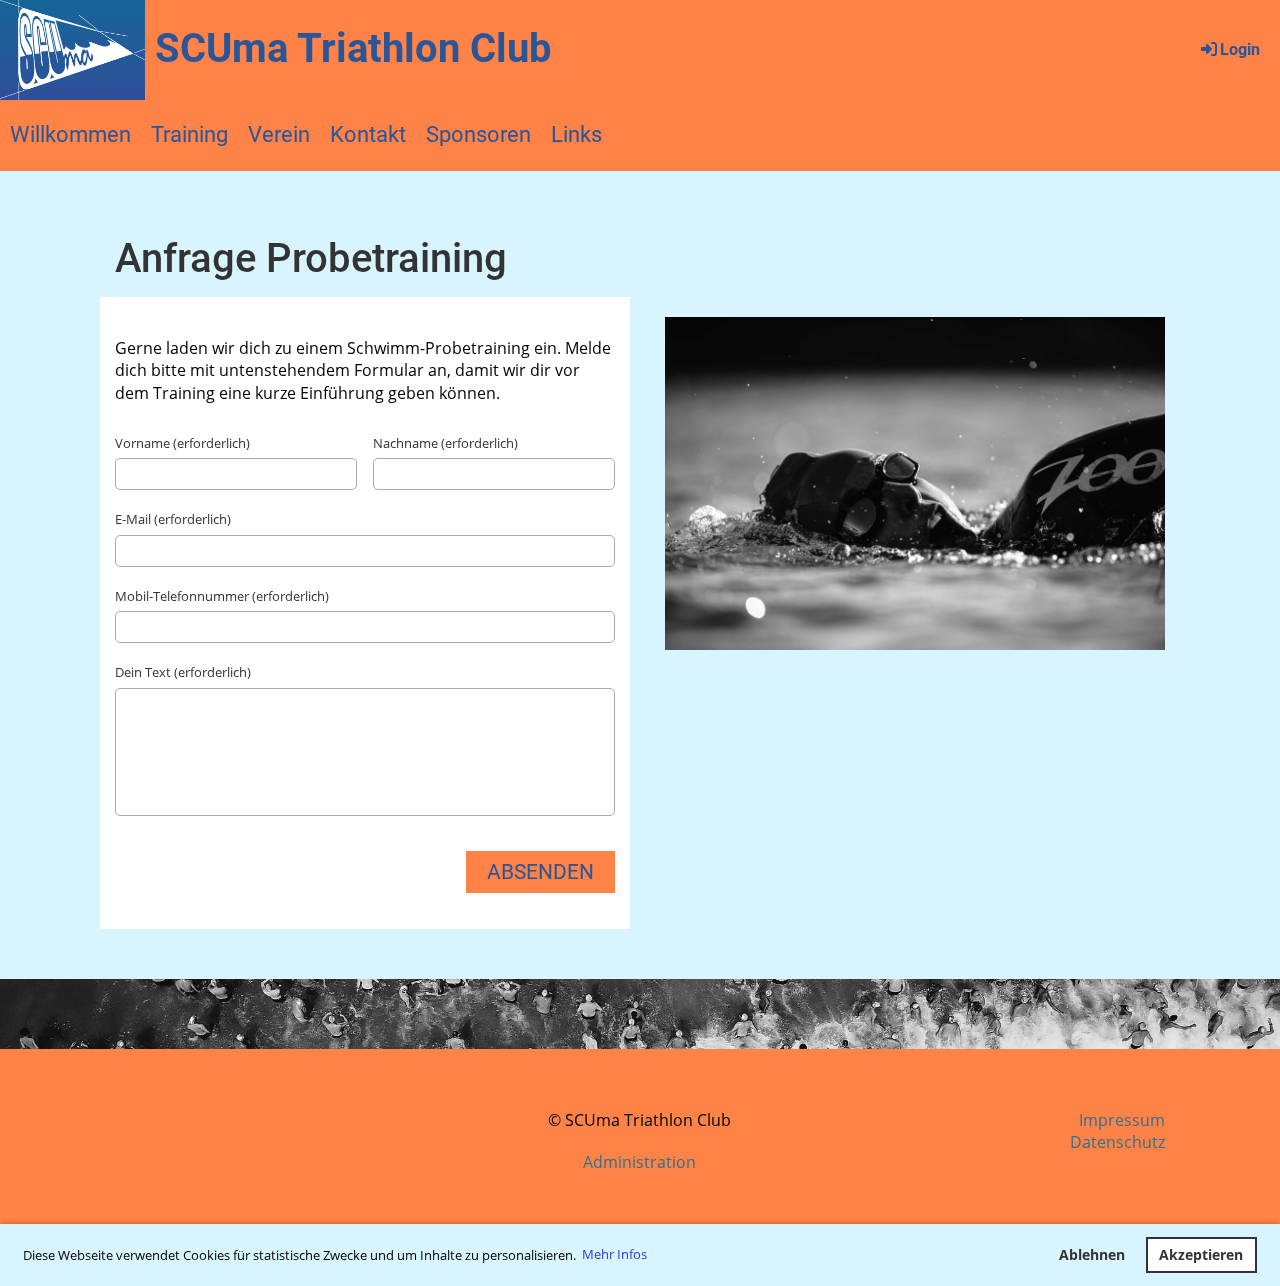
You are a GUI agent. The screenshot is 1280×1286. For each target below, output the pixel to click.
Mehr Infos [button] (614, 1254)
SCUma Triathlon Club (353, 48)
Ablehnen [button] (1092, 1254)
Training (189, 134)
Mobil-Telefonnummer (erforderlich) (222, 596)
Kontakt (368, 134)
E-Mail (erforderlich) (173, 519)
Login (1240, 49)
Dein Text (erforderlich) (183, 672)
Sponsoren (478, 134)
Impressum (1122, 1120)
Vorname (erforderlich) (182, 443)
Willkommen (70, 134)
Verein (279, 134)
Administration (639, 1162)
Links (576, 134)
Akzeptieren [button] (1201, 1254)
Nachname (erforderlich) (445, 443)
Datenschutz (1117, 1142)
